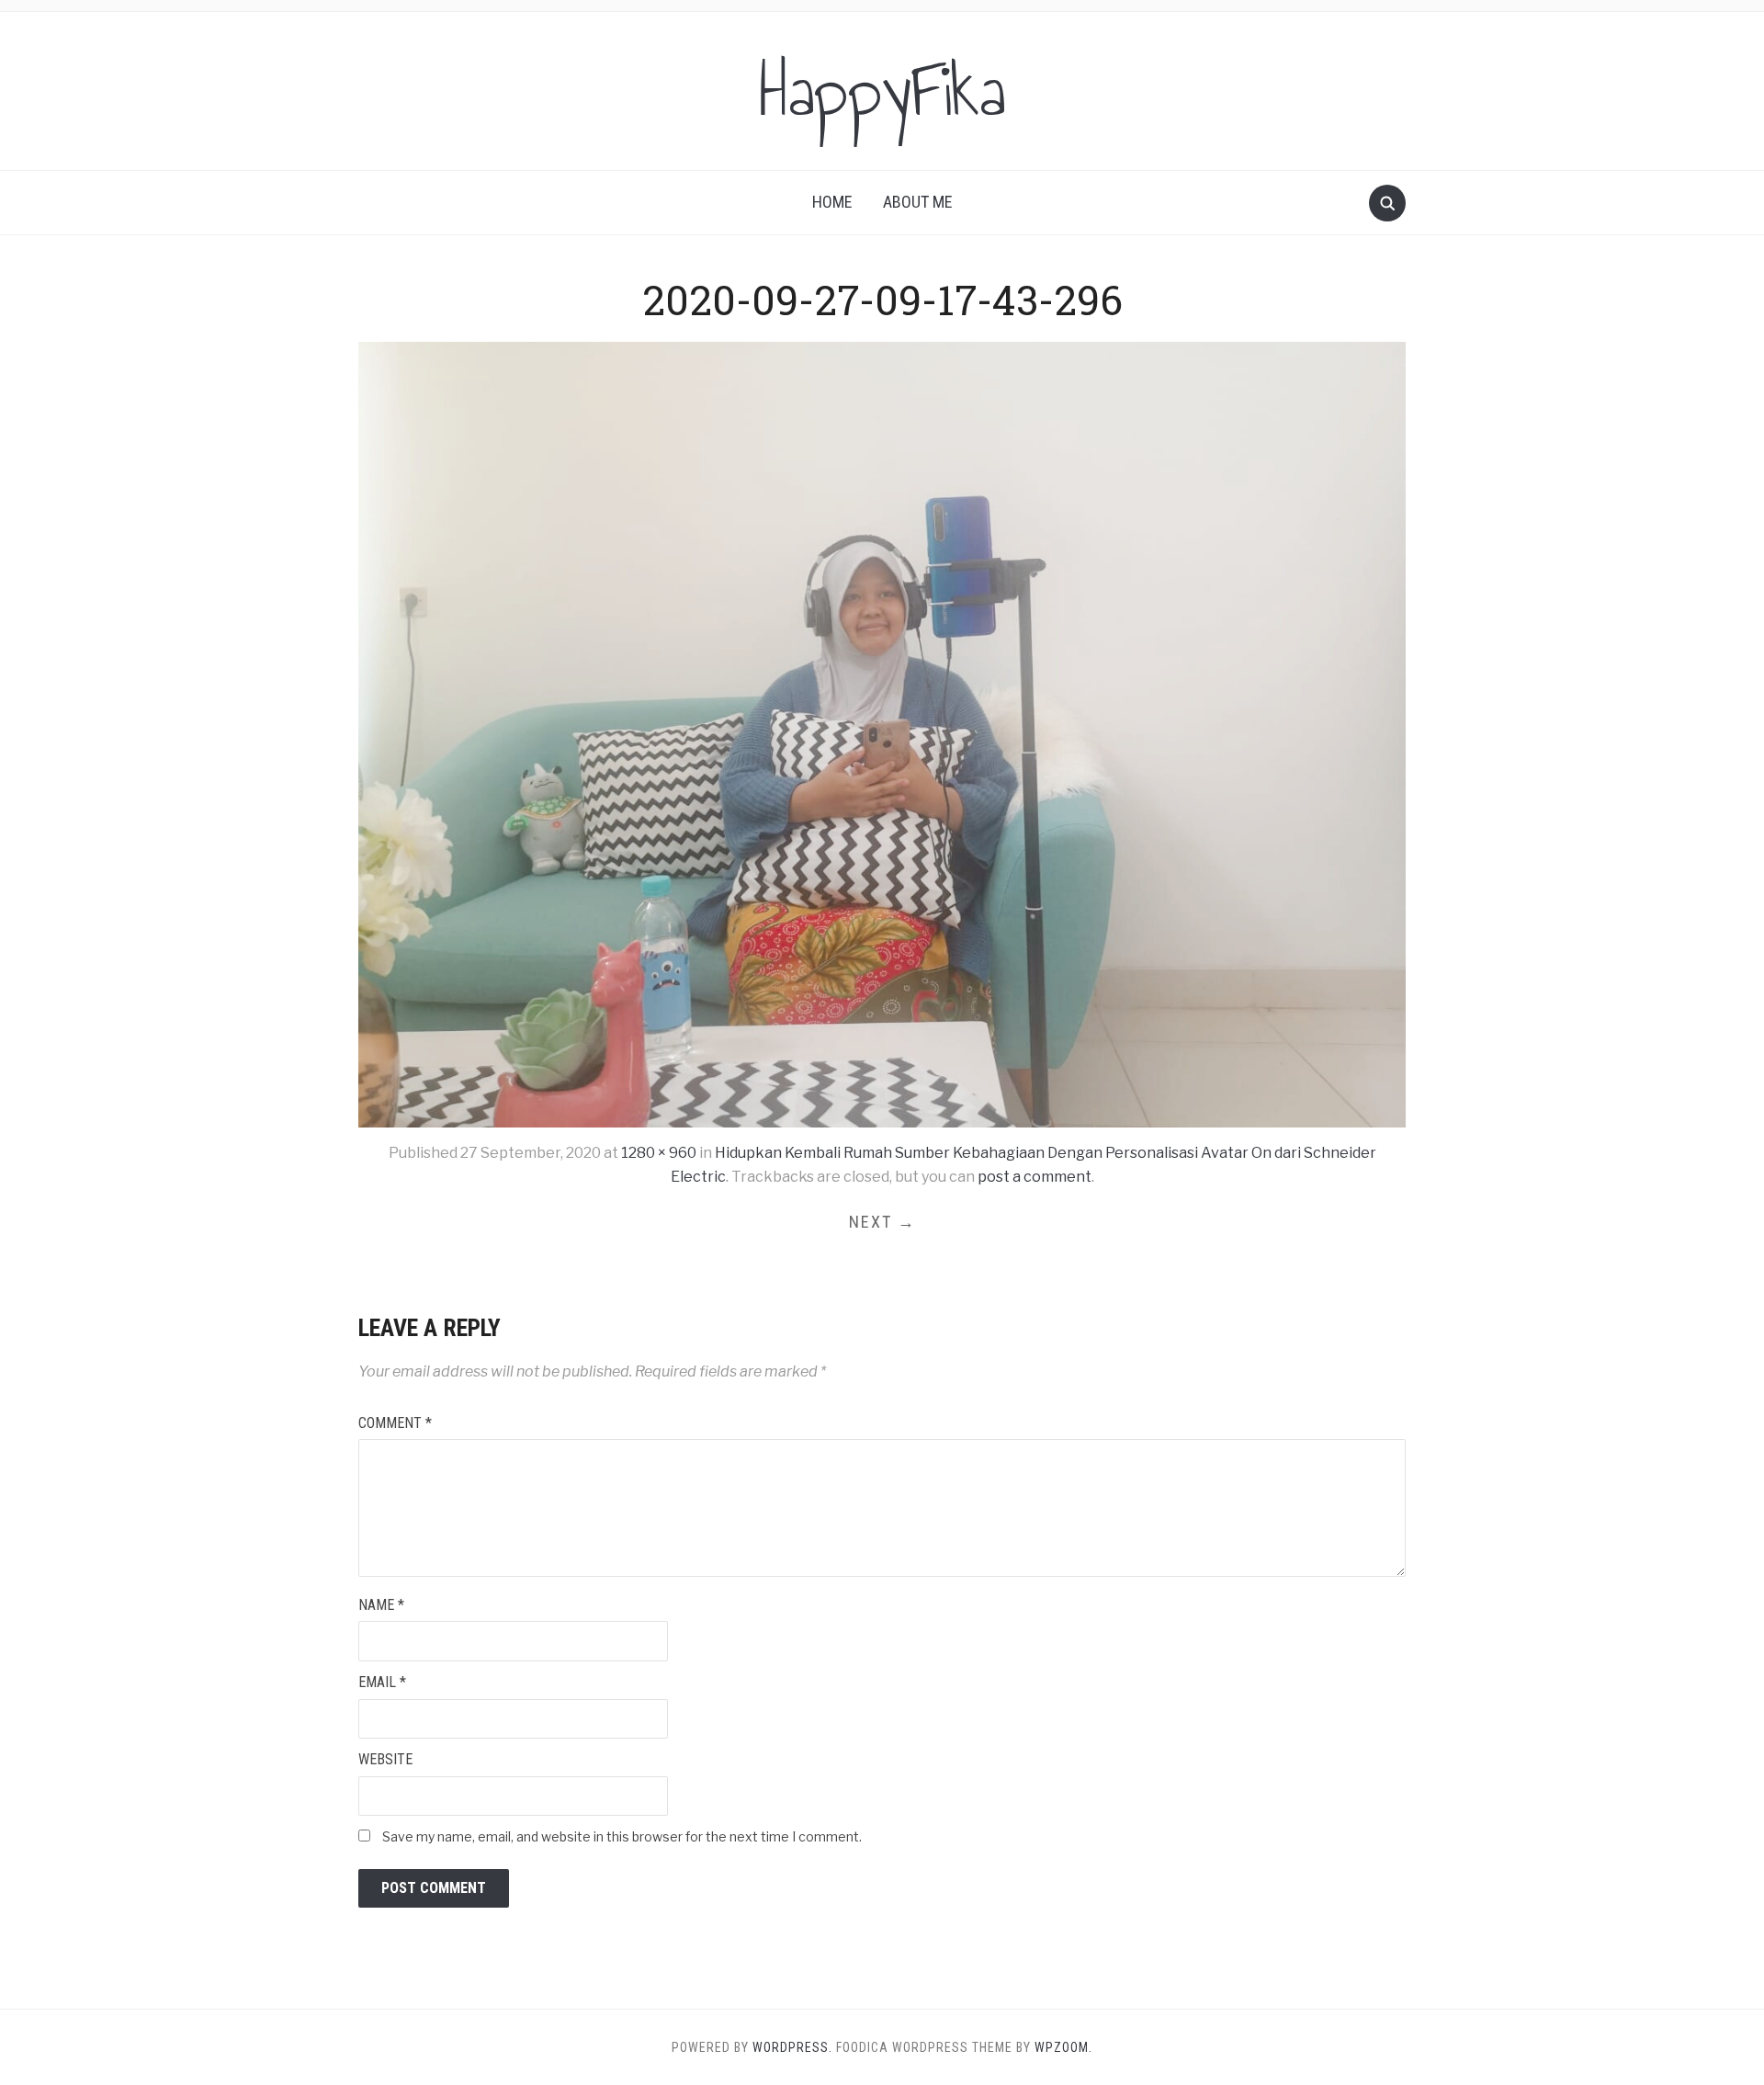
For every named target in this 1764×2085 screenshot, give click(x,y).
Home (832, 202)
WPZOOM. (1063, 2047)
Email (382, 1682)
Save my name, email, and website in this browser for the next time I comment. (622, 1836)
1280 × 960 (659, 1153)
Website (385, 1759)
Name (381, 1605)
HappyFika (882, 91)
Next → (882, 1222)
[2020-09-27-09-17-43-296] (882, 734)
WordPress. (792, 2047)
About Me (918, 202)
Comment (395, 1423)
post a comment (1035, 1177)
